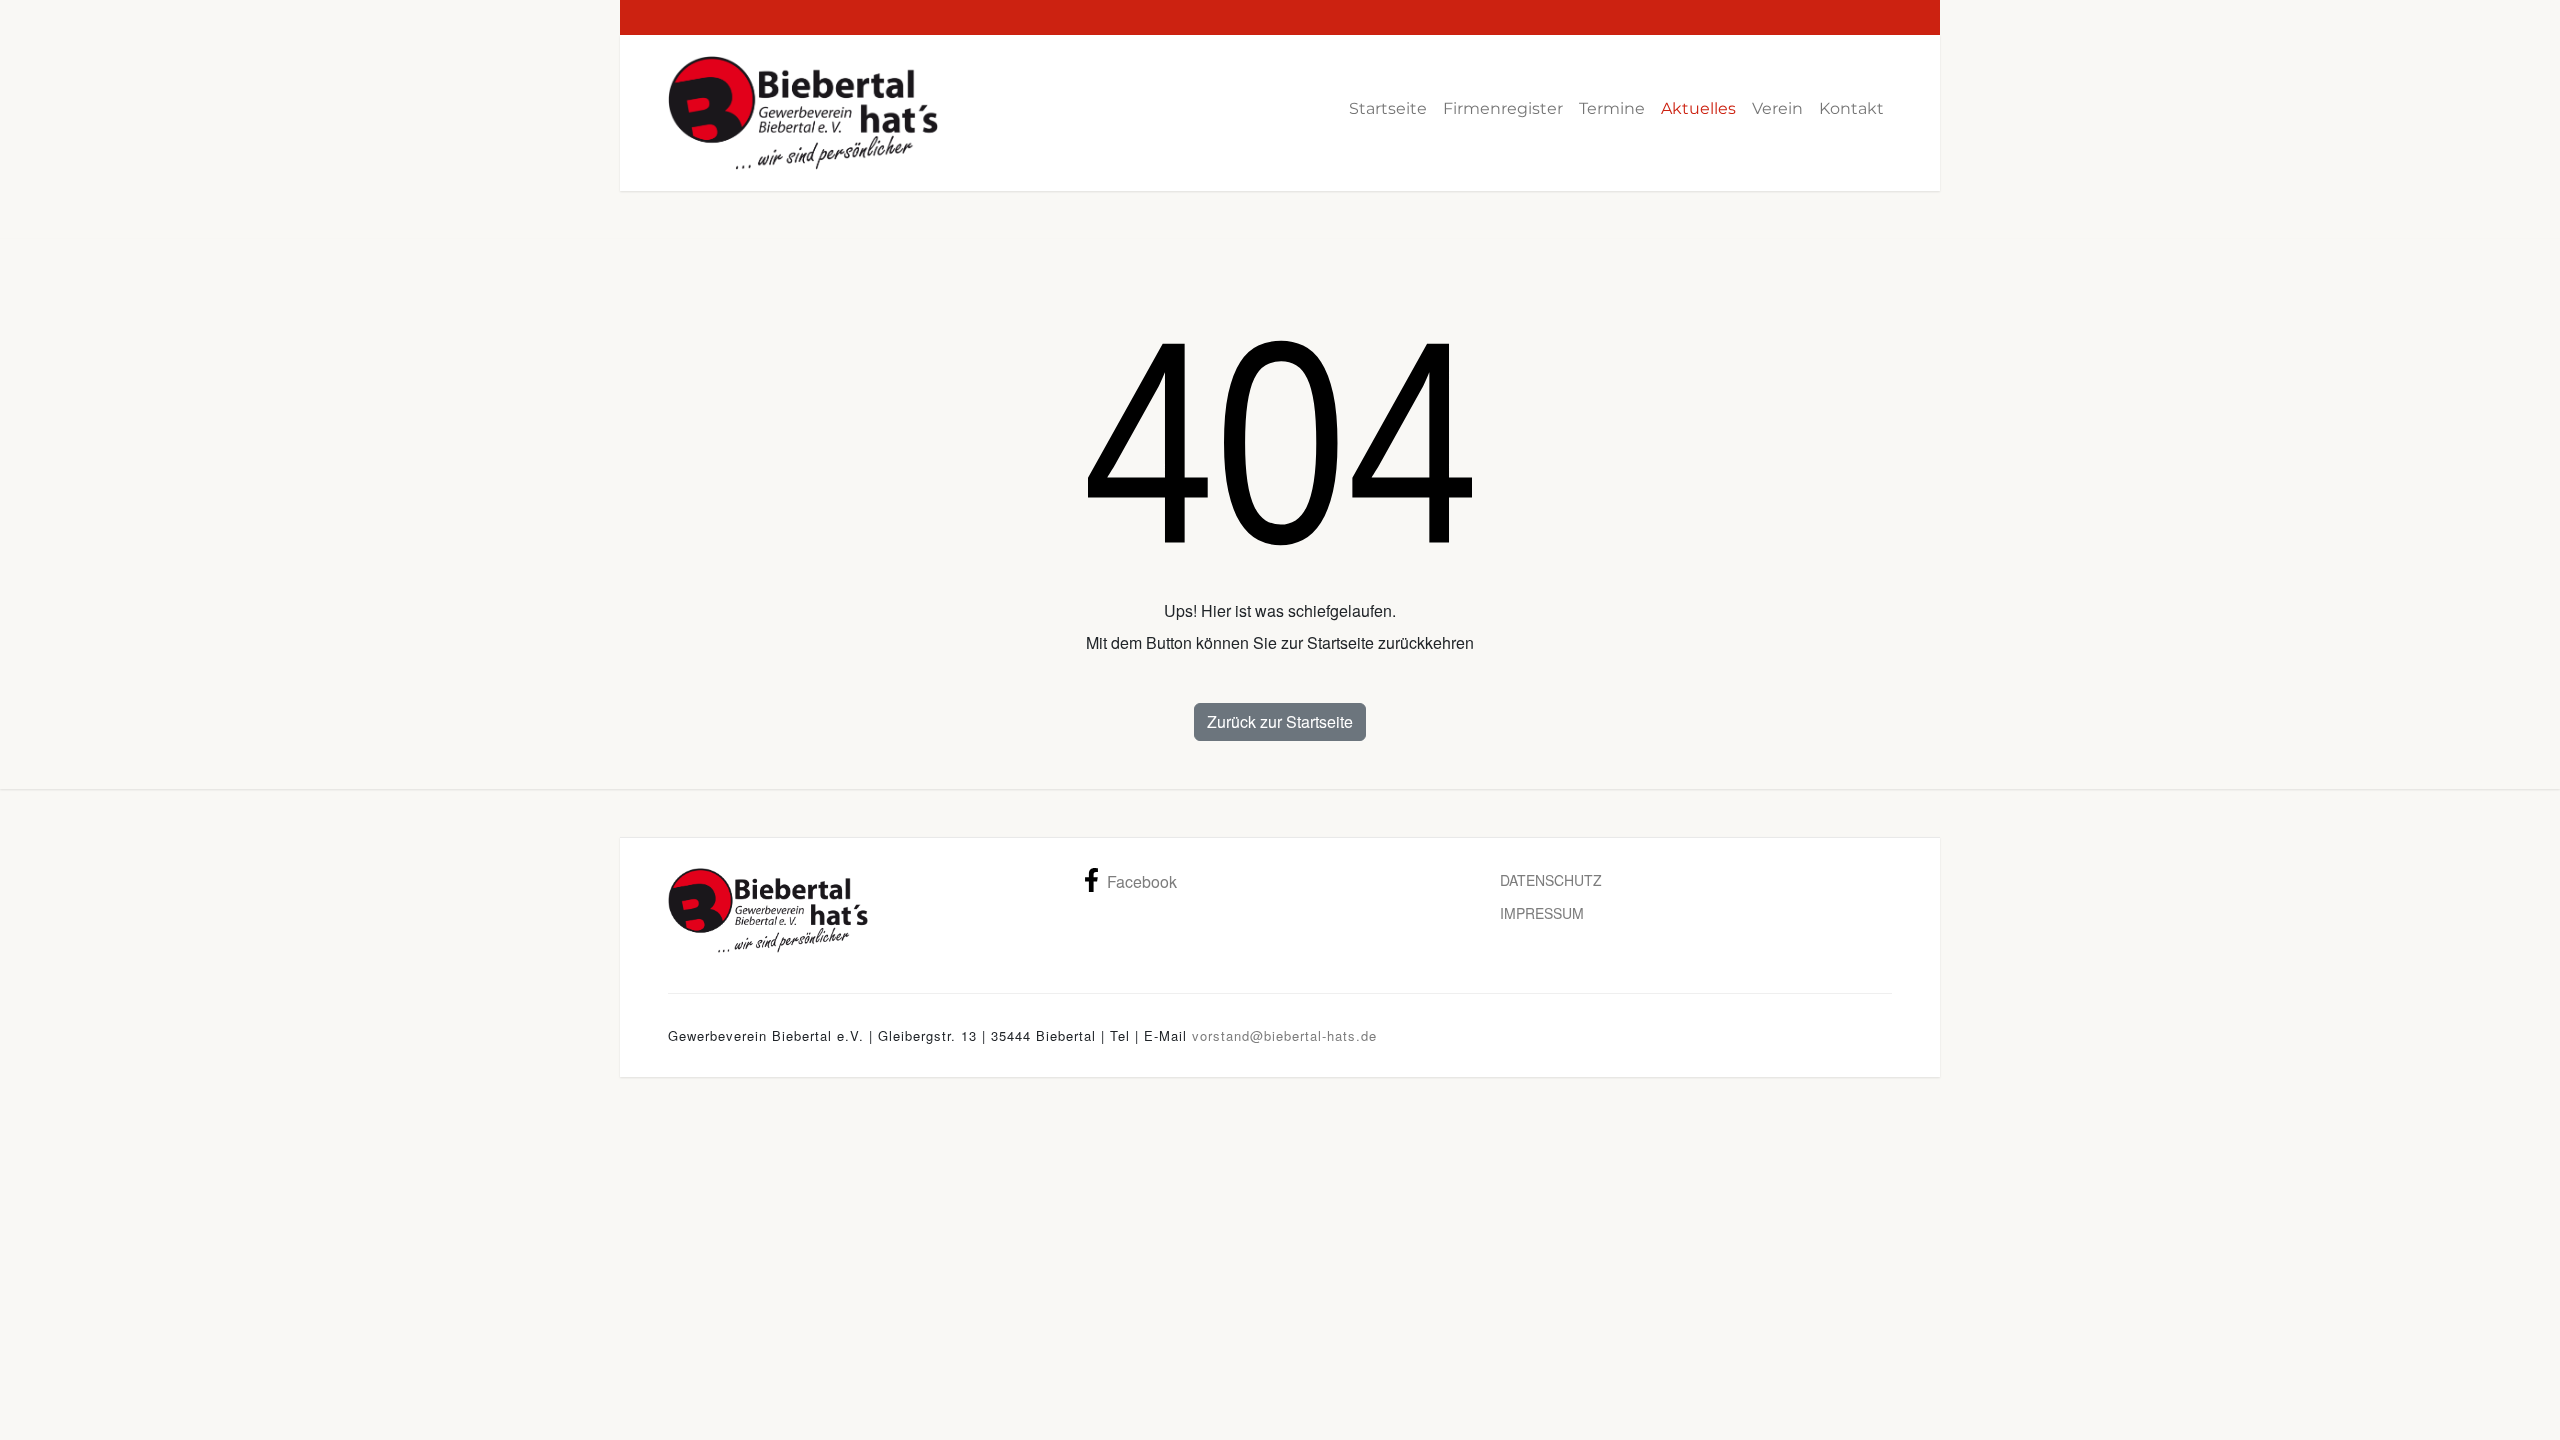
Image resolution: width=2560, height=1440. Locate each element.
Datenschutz (1551, 880)
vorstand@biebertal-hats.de (1284, 1035)
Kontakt (1851, 108)
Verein (1777, 108)
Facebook (1142, 881)
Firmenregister (1503, 108)
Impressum (1542, 913)
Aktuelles (1698, 108)
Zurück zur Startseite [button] (1280, 721)
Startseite (1388, 108)
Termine (1612, 108)
